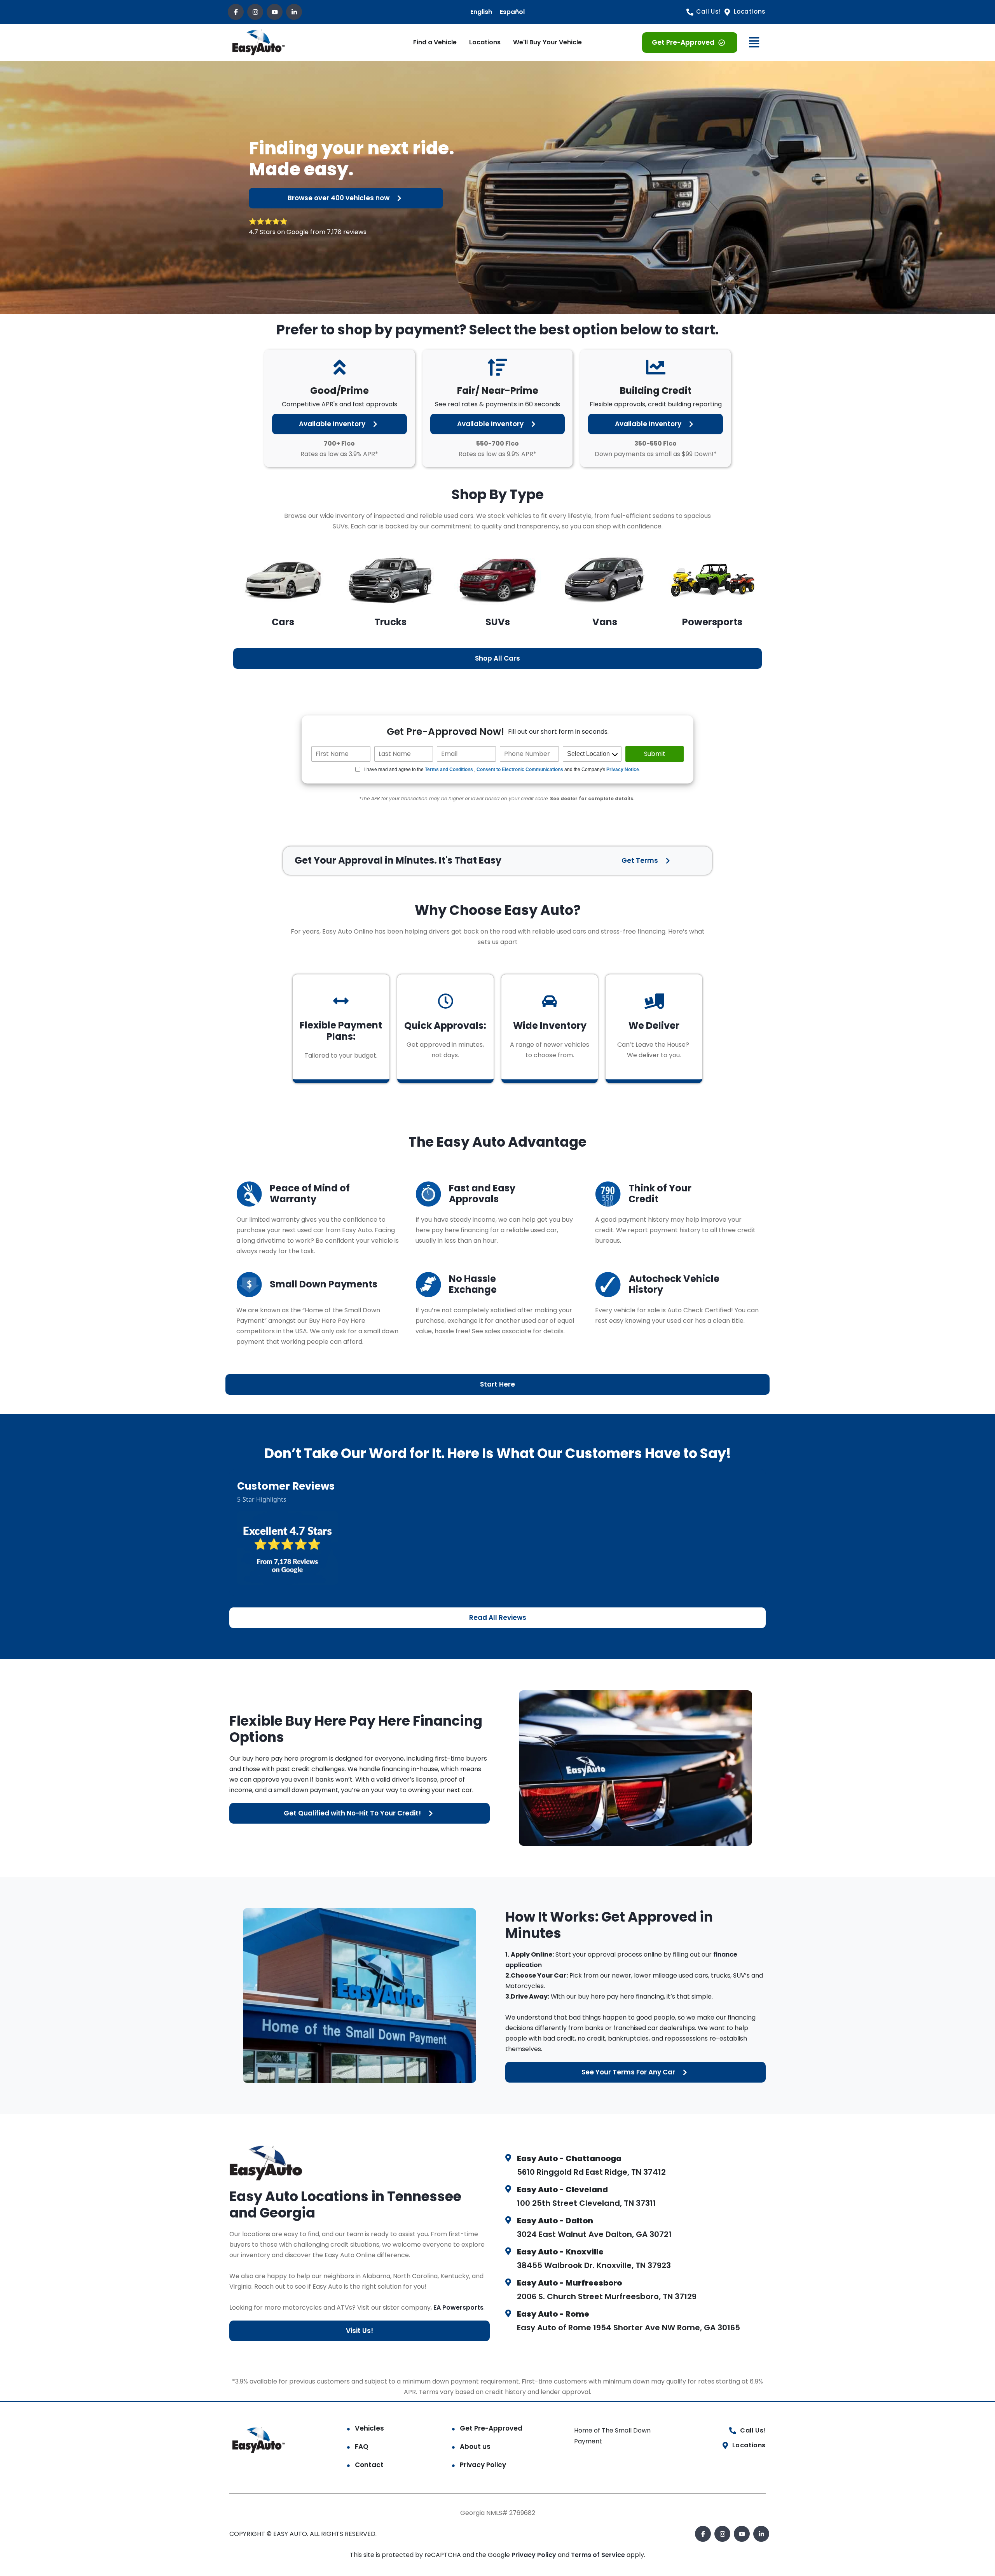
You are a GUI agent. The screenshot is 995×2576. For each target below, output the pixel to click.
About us (475, 2447)
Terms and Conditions (449, 769)
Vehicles (369, 2428)
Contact (369, 2465)
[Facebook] (236, 12)
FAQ (362, 2447)
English (481, 12)
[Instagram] (255, 12)
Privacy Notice (623, 769)
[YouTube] (275, 12)
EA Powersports (458, 2308)
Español (512, 12)
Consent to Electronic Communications (520, 769)
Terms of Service (599, 2555)
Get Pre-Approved (491, 2428)
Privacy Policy (483, 2465)
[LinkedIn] (294, 12)
